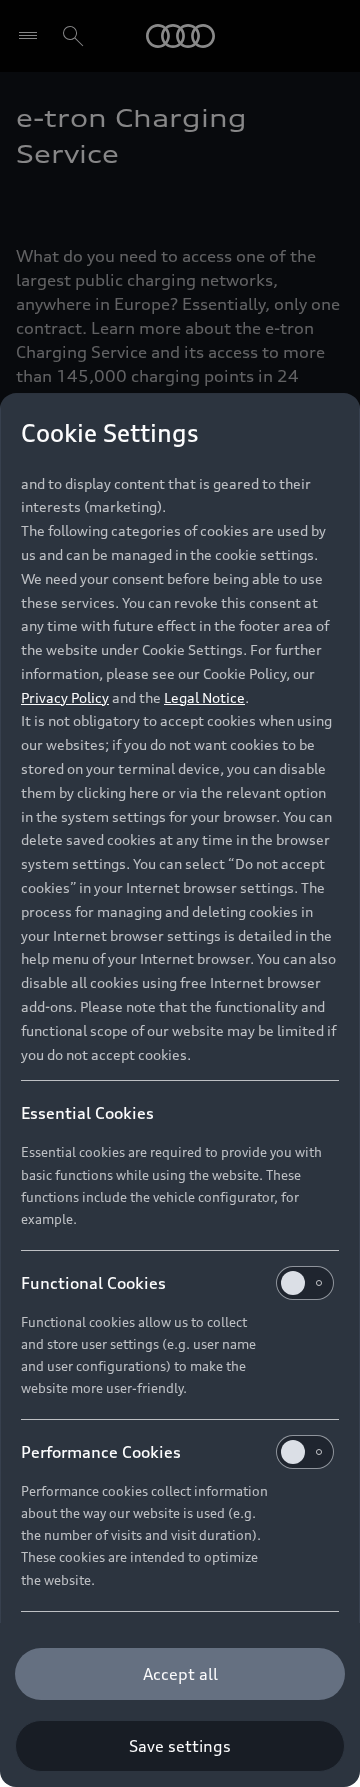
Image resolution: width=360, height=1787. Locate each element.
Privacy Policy (65, 697)
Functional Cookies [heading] (93, 1283)
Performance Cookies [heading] (101, 1452)
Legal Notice (204, 697)
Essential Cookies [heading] (87, 1113)
